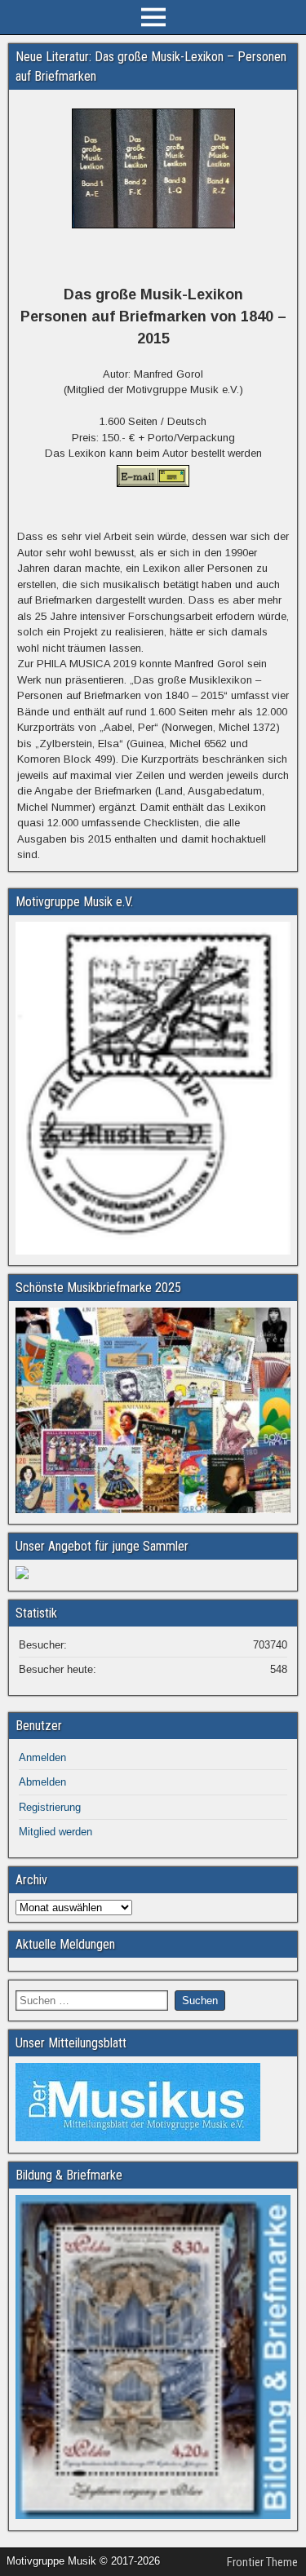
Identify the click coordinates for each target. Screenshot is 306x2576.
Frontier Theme (262, 2562)
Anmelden (42, 1757)
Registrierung (50, 1807)
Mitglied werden (55, 1832)
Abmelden (42, 1782)
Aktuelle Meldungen (65, 1944)
